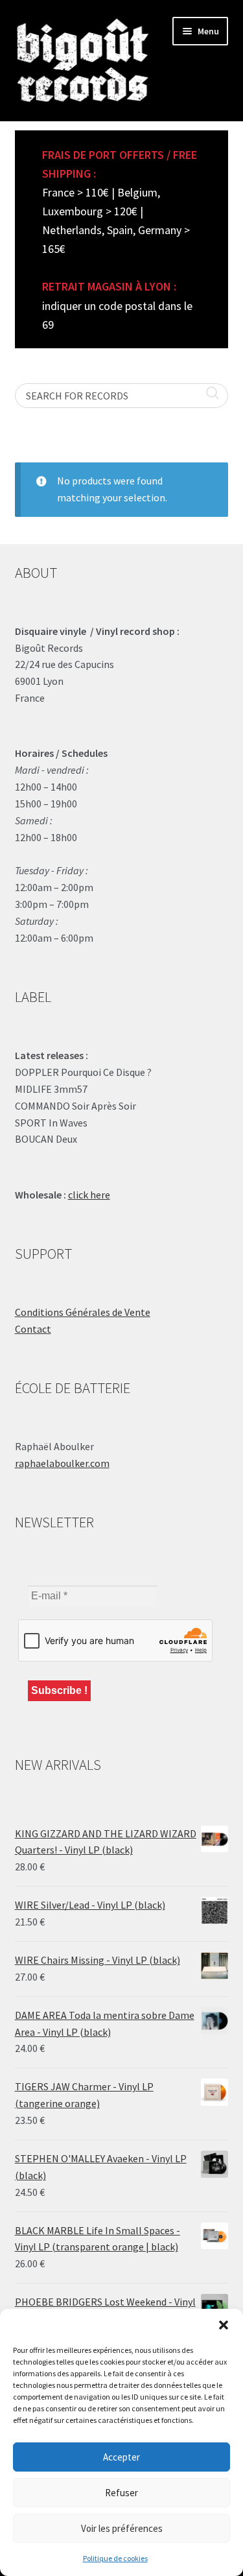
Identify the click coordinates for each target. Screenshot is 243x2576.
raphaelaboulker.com (62, 1463)
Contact (33, 1329)
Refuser (121, 2493)
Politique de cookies (115, 2558)
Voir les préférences (122, 2528)
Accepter (121, 2457)
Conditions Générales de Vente (83, 1312)
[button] (224, 2325)
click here (89, 1195)
